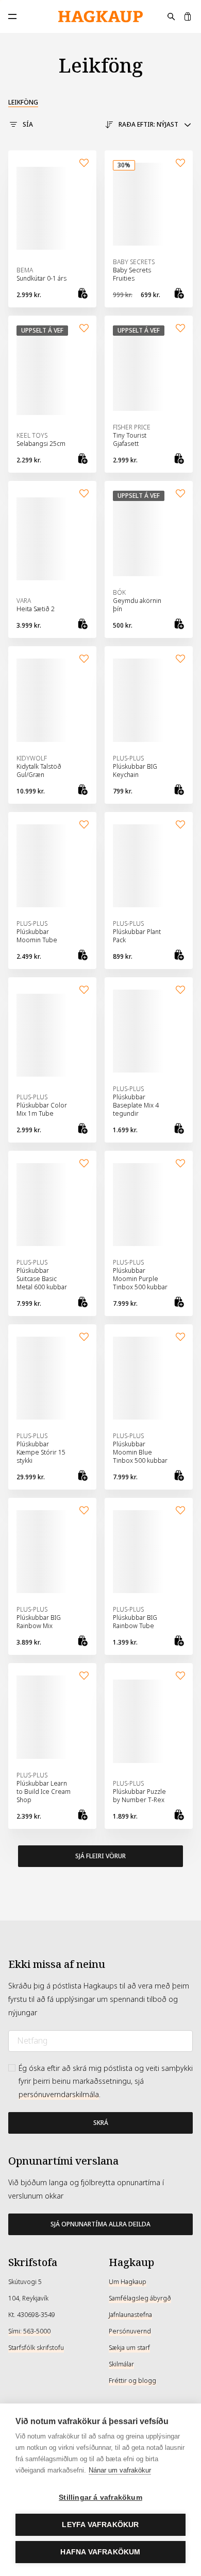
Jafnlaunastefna (130, 2315)
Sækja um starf (129, 2348)
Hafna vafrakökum (100, 2552)
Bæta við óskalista (84, 163)
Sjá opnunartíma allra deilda (100, 2224)
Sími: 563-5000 (29, 2331)
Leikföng (23, 102)
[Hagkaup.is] (100, 17)
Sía (28, 125)
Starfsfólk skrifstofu (36, 2348)
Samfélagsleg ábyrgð (140, 2298)
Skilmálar (121, 2364)
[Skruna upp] (100, 1921)
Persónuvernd (130, 2331)
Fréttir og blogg (132, 2381)
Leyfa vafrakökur (100, 2525)
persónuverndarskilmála (59, 2095)
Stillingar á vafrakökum (100, 2497)
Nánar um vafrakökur (120, 2470)
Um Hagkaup (128, 2282)
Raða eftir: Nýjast (148, 125)
